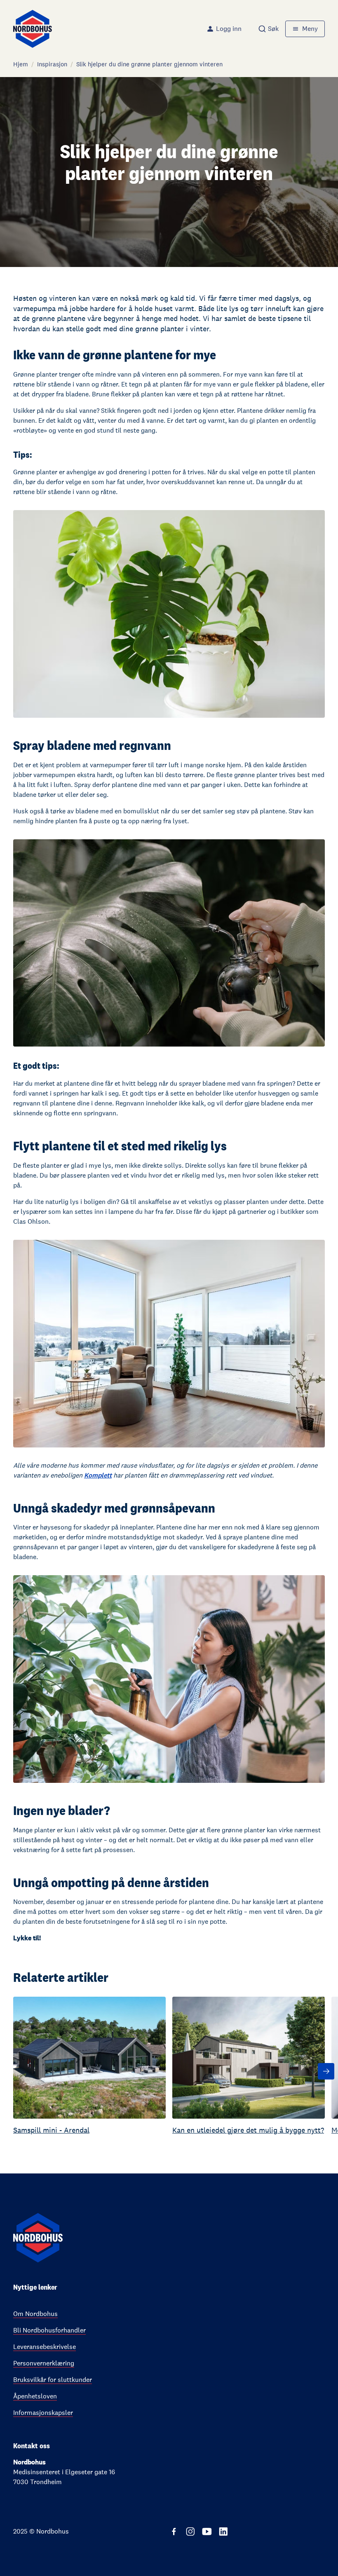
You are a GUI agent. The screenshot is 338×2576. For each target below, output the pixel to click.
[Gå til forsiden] (33, 29)
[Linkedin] (223, 2532)
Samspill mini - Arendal (51, 2130)
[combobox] (268, 29)
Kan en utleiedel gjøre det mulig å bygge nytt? (248, 2130)
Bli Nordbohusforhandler (49, 2330)
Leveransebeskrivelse (45, 2347)
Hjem (21, 64)
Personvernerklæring (44, 2363)
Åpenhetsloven (35, 2396)
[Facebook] (174, 2532)
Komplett (98, 1475)
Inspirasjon (52, 64)
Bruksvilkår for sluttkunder (53, 2380)
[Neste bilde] (326, 2071)
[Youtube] (207, 2532)
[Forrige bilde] (12, 2071)
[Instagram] (190, 2532)
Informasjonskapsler (43, 2413)
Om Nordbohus (35, 2314)
